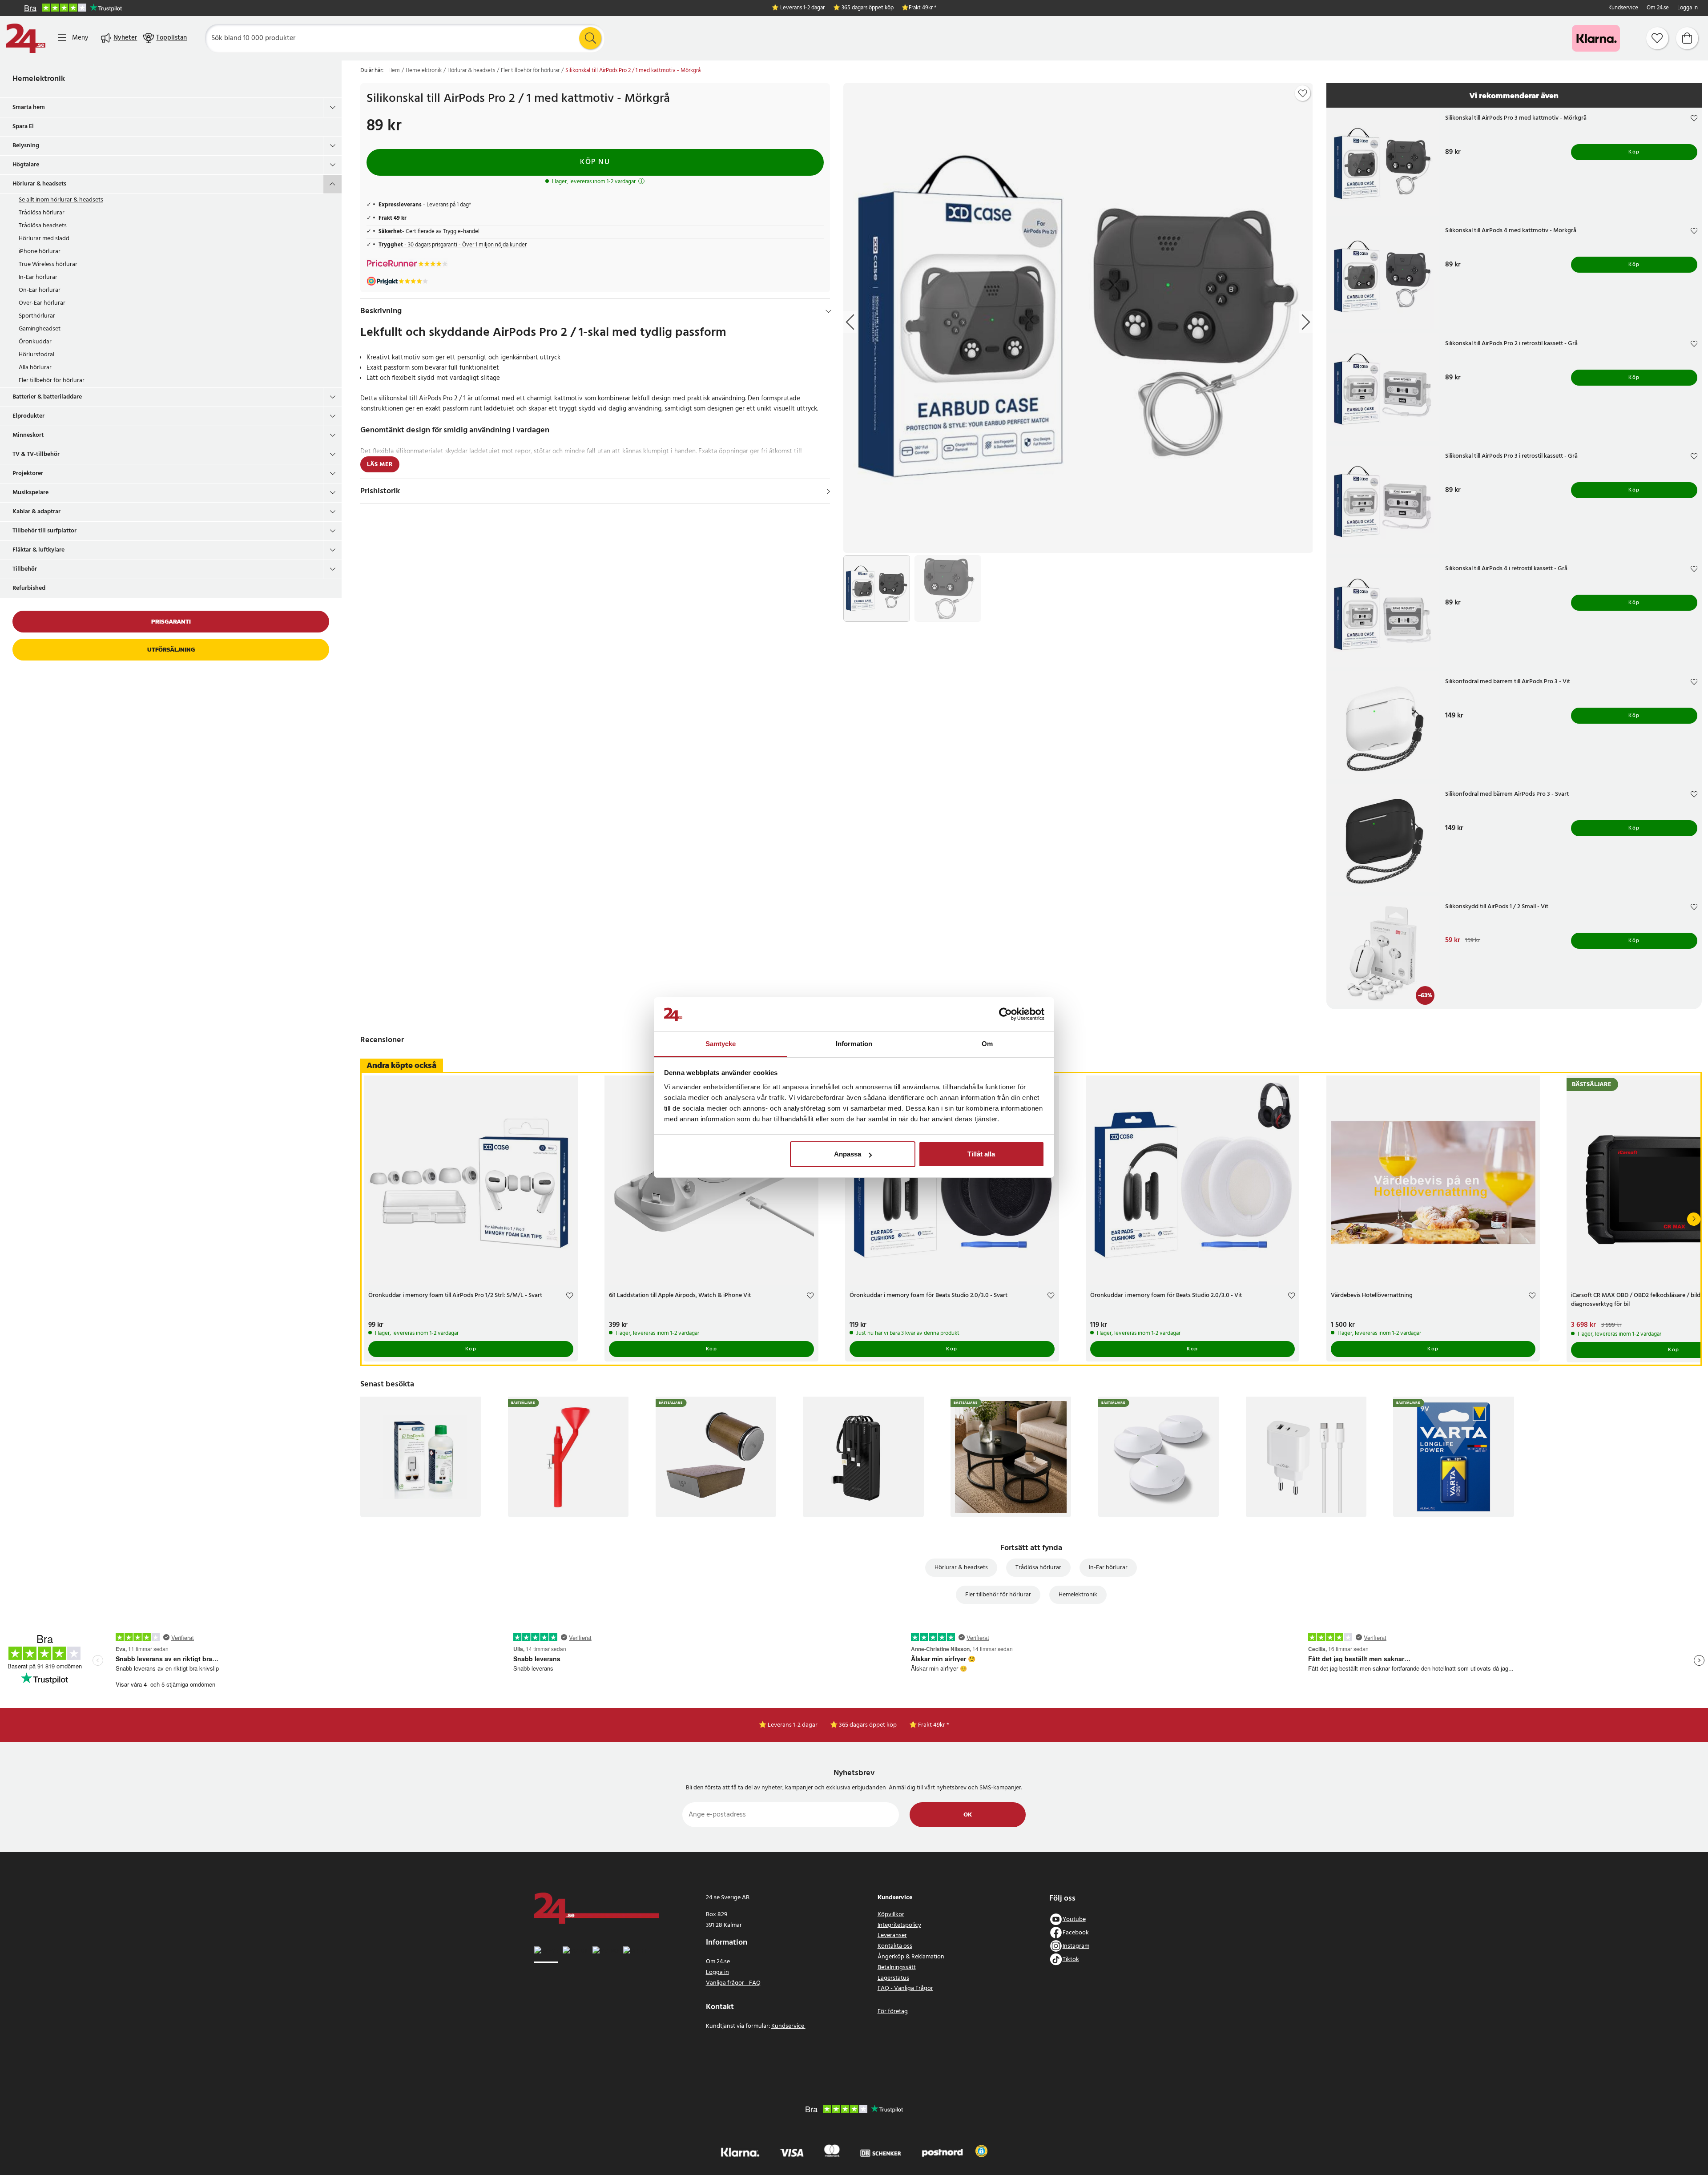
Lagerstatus (893, 1978)
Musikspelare (30, 493)
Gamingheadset (40, 329)
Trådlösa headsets (43, 226)
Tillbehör (25, 569)
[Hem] (26, 38)
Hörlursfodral (36, 355)
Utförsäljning (171, 650)
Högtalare (26, 165)
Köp (1634, 152)
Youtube (1074, 1919)
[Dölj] (828, 311)
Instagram (1076, 1946)
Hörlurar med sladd (44, 239)
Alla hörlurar (35, 368)
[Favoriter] (1657, 38)
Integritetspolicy (899, 1925)
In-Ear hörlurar (38, 277)
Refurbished (29, 588)
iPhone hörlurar (40, 252)
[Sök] (590, 38)
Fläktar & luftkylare (38, 550)
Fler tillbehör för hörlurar (52, 381)
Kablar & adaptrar (36, 512)
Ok (968, 1815)
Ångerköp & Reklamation (911, 1957)
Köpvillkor (891, 1915)
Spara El (23, 127)
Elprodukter (28, 416)
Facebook (1076, 1933)
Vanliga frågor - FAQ (733, 1983)
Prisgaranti (171, 622)
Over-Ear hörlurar (42, 303)
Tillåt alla (981, 1154)
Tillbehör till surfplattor (44, 531)
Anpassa (848, 1154)
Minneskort (28, 435)
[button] (981, 2151)
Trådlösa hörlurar (42, 213)
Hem (394, 71)
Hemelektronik (39, 79)
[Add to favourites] (1303, 93)
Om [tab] (987, 1044)
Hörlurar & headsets (39, 184)
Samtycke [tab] (721, 1044)
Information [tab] (854, 1044)
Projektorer (28, 473)
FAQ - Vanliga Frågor (905, 1988)
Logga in (1688, 8)
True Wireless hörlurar (48, 264)
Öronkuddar (35, 342)
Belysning (26, 146)
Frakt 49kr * (922, 8)
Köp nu (595, 162)
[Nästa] (1694, 1219)
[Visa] (828, 491)
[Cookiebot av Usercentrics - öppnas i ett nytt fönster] (1005, 1015)
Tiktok (1071, 1960)
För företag (893, 2012)
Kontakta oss (895, 1946)
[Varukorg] (1687, 38)
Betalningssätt (897, 1968)
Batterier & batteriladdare (47, 397)
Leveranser (892, 1935)
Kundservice (1623, 8)
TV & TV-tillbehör (36, 454)
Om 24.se (1658, 8)
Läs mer (380, 465)
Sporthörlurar (37, 316)
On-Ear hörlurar (40, 290)
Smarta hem (29, 107)
